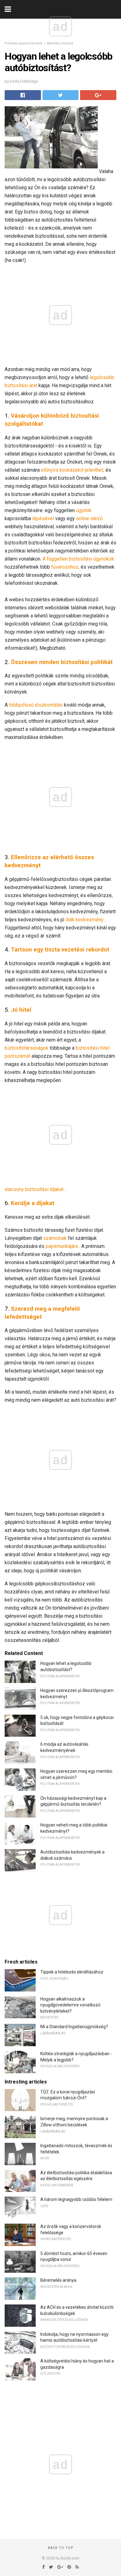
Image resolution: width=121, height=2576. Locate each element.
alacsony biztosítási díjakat (34, 1189)
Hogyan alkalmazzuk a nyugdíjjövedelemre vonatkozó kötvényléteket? (70, 2005)
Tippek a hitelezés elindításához (72, 1972)
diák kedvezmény (85, 920)
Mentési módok (60, 43)
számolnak (55, 1238)
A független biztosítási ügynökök (78, 559)
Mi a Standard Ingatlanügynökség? (74, 2027)
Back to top (61, 2548)
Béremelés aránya (58, 2280)
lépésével (43, 518)
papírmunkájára (62, 1246)
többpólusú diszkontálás (36, 705)
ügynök (84, 510)
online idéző (89, 518)
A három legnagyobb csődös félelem (76, 2199)
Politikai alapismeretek (23, 43)
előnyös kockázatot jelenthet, (73, 470)
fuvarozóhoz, (65, 567)
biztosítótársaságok (27, 1048)
